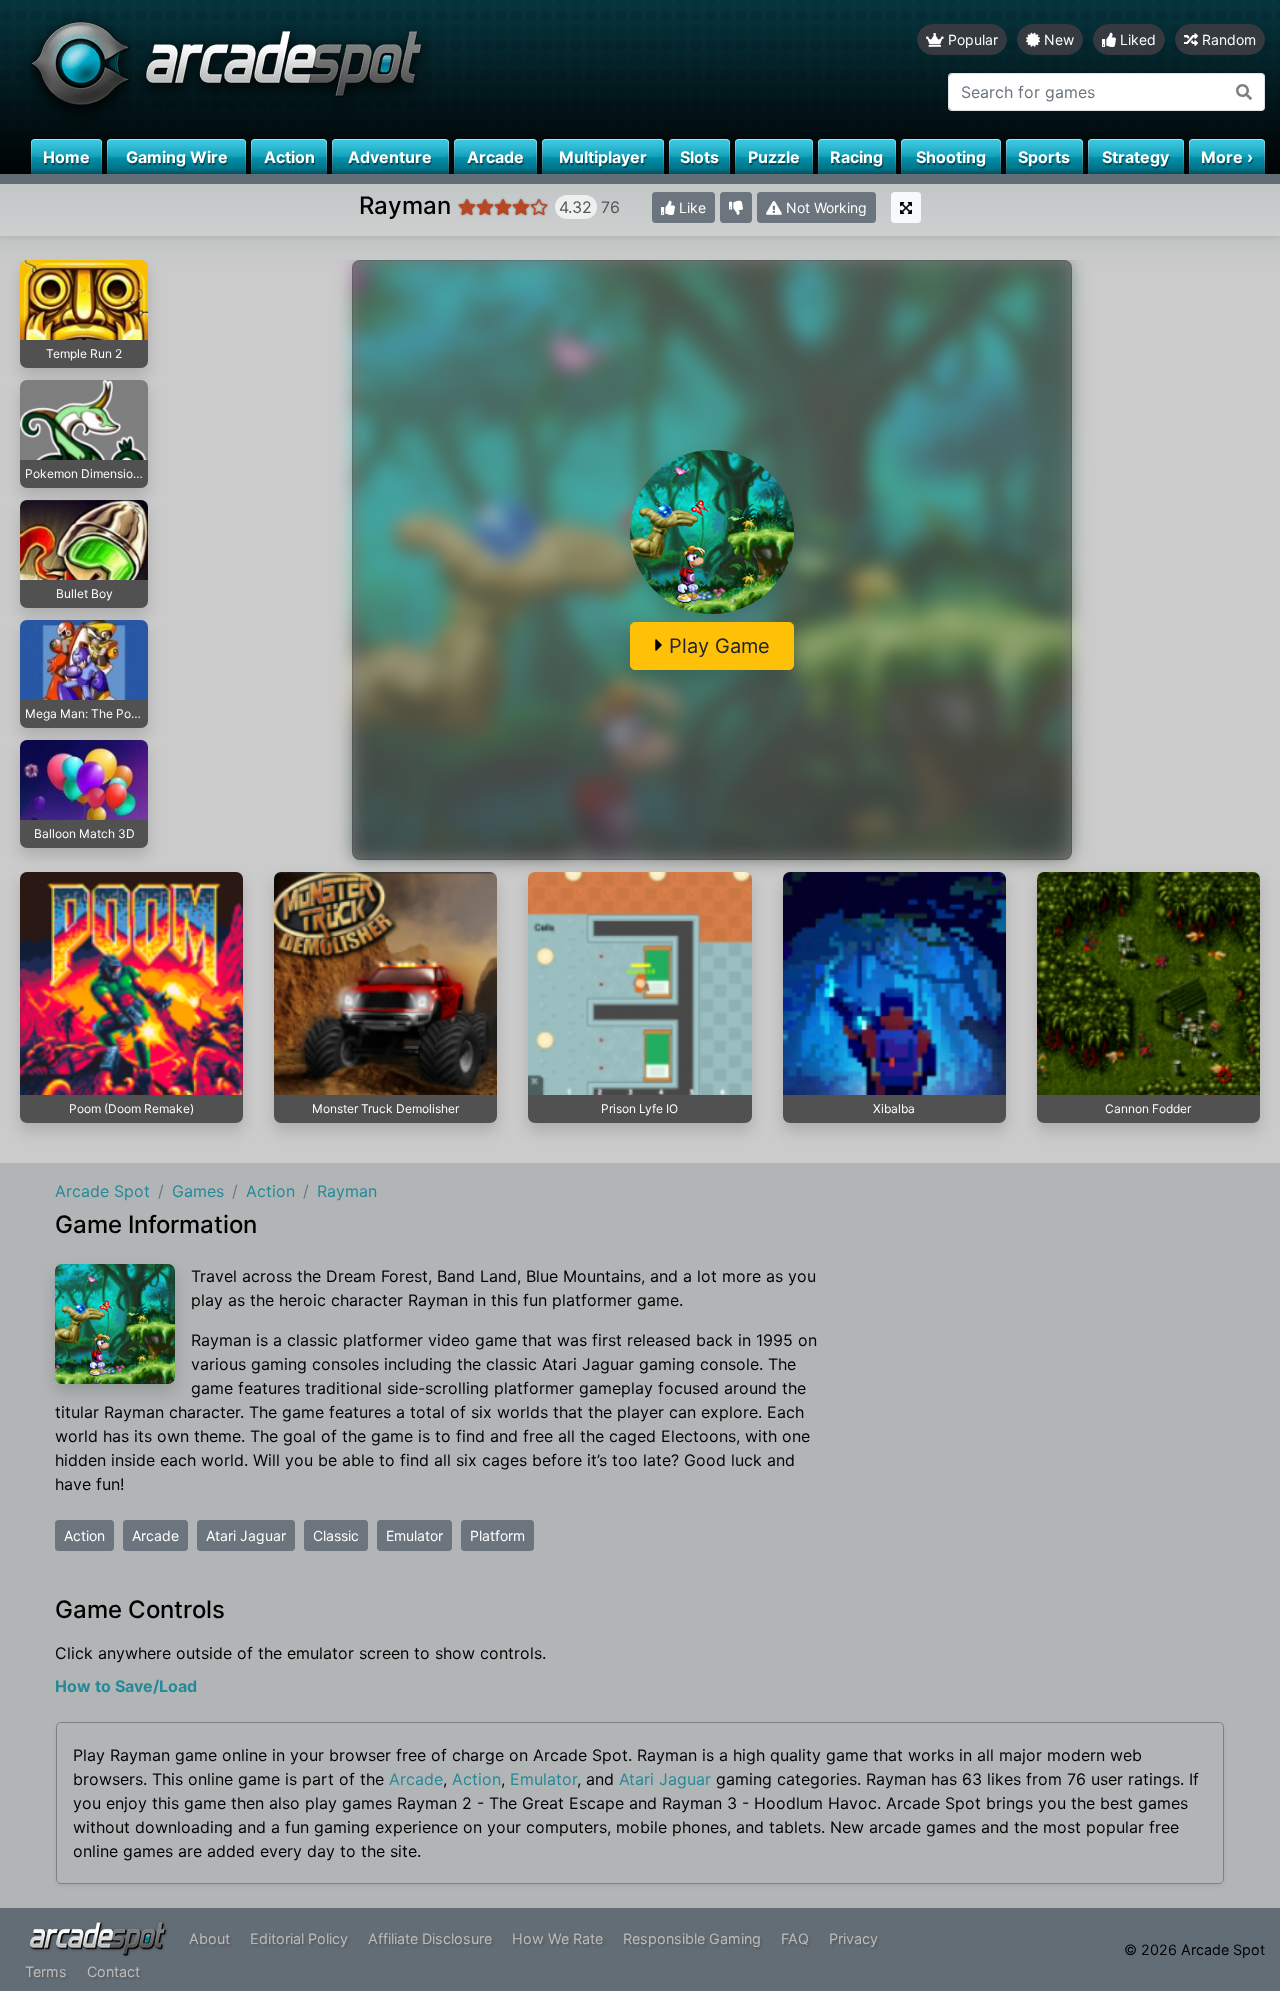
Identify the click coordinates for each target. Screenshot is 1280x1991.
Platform (497, 1535)
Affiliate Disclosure (430, 1938)
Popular (971, 39)
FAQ (795, 1938)
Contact (113, 1971)
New (1057, 39)
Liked (1136, 39)
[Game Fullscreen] (906, 207)
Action (84, 1535)
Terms (46, 1971)
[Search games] (1244, 92)
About (209, 1938)
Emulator (414, 1535)
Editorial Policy (299, 1938)
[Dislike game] (736, 207)
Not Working (824, 207)
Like (690, 207)
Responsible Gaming (692, 1938)
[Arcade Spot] (320, 69)
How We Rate (557, 1938)
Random (1227, 39)
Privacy (853, 1938)
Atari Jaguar (246, 1535)
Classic (336, 1535)
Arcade (155, 1535)
